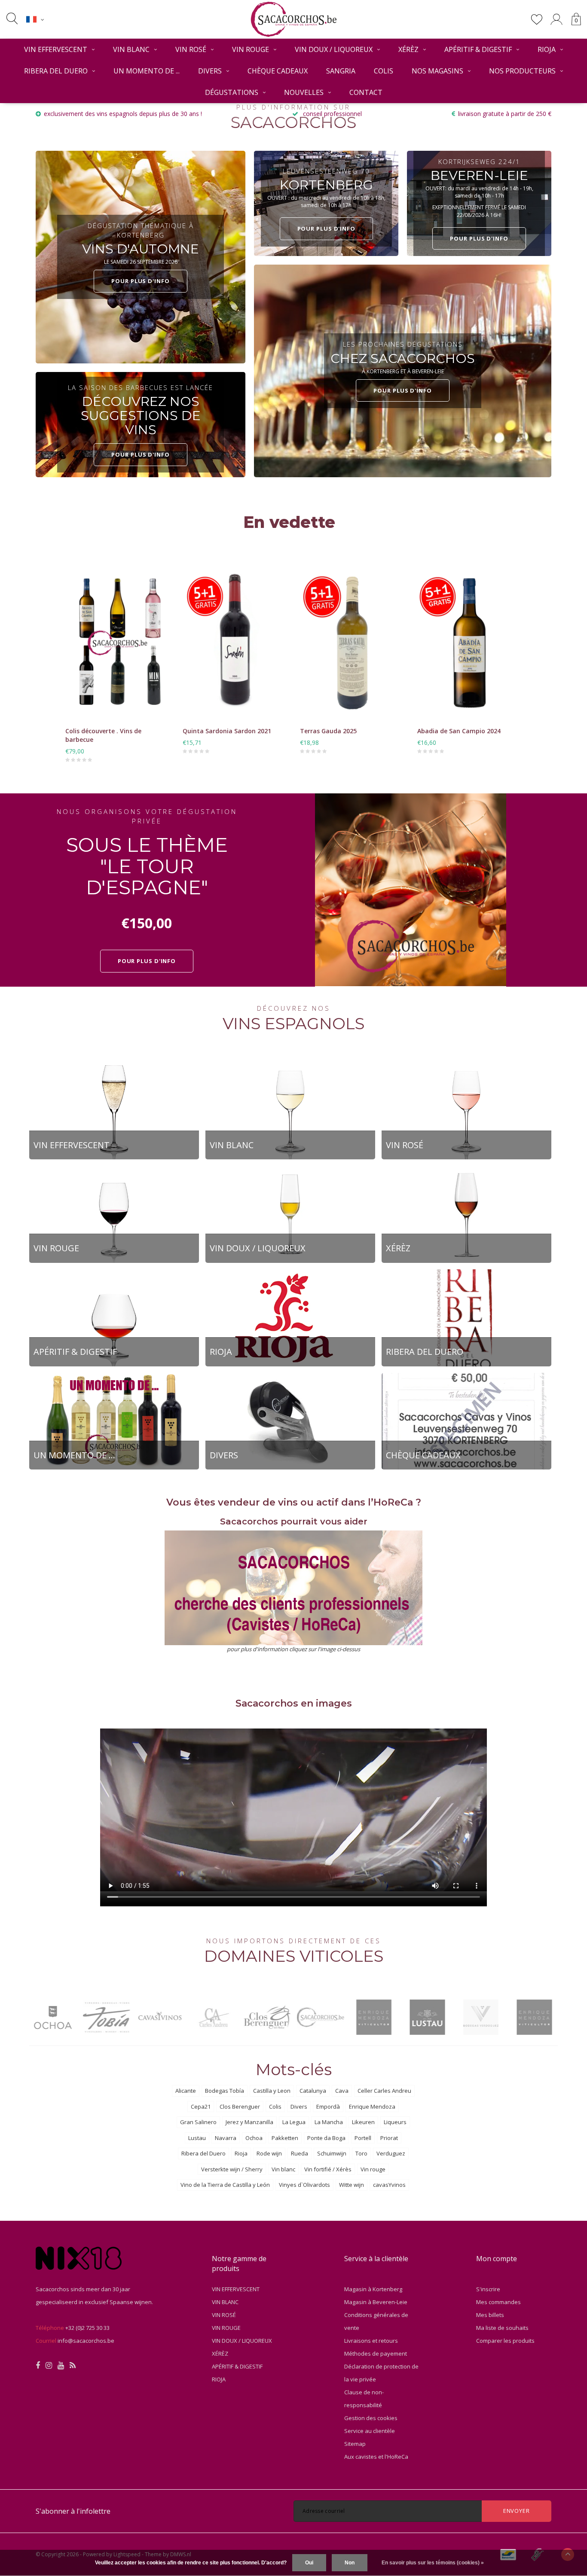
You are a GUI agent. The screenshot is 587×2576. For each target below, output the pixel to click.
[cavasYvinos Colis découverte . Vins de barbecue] (118, 643)
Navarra (226, 2138)
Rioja (241, 2153)
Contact (366, 92)
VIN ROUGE (251, 49)
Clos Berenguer (240, 2107)
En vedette (289, 522)
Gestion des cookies (371, 2418)
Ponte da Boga (326, 2138)
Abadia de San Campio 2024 (459, 731)
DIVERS (210, 71)
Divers (299, 2107)
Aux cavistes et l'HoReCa (376, 2457)
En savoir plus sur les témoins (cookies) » (433, 2563)
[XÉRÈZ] (466, 1214)
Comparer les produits (505, 2341)
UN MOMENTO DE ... (147, 71)
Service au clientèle (370, 2431)
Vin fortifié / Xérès (328, 2169)
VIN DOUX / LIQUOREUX (334, 49)
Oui (309, 2563)
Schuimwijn (332, 2153)
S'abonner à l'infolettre (73, 2511)
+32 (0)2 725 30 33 (87, 2328)
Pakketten (285, 2138)
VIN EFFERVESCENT (56, 49)
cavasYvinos (389, 2185)
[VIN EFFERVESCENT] (114, 1110)
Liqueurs (395, 2122)
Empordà (328, 2107)
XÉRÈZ (408, 49)
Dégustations (232, 92)
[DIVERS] (290, 1421)
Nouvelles (304, 92)
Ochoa (254, 2138)
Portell (363, 2138)
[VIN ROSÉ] (466, 1110)
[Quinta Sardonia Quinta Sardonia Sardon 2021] (235, 643)
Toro (361, 2153)
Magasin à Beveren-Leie (376, 2302)
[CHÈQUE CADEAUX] (466, 1421)
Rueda (300, 2153)
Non (350, 2563)
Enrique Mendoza (372, 2107)
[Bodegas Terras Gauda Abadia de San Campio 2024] (469, 643)
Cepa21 (201, 2107)
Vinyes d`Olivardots (304, 2185)
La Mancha (329, 2122)
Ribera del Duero (203, 2153)
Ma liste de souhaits (502, 2328)
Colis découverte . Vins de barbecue (103, 735)
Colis (275, 2107)
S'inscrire (488, 2289)
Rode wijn (269, 2153)
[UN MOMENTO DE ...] (114, 1421)
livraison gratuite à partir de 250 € (505, 114)
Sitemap (355, 2444)
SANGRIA (341, 71)
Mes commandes (498, 2302)
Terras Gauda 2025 (328, 731)
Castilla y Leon (272, 2091)
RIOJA (547, 49)
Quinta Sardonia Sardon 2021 (227, 731)
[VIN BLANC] (290, 1110)
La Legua (294, 2122)
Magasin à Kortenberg (373, 2289)
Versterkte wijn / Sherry (232, 2169)
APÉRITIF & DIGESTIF (478, 49)
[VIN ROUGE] (114, 1214)
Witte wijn (352, 2185)
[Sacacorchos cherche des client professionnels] (294, 1588)
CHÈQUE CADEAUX (278, 71)
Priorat (389, 2138)
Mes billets (490, 2315)
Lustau (197, 2138)
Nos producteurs (522, 71)
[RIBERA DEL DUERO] (466, 1317)
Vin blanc (283, 2169)
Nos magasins (437, 71)
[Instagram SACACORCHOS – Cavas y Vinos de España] (49, 2366)
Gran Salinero (198, 2122)
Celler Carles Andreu (384, 2091)
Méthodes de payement (376, 2353)
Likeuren (363, 2122)
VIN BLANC (131, 49)
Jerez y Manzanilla (249, 2122)
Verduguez (391, 2153)
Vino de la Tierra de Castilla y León (225, 2185)
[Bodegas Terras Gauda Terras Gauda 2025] (352, 643)
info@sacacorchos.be (86, 2341)
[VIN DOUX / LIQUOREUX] (290, 1214)
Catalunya (313, 2091)
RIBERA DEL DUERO (56, 71)
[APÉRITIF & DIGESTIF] (114, 1317)
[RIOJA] (290, 1317)
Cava (342, 2091)
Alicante (186, 2091)
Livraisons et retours (371, 2341)
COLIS (384, 71)
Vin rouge (373, 2169)
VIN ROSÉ (191, 49)
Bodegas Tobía (225, 2091)
